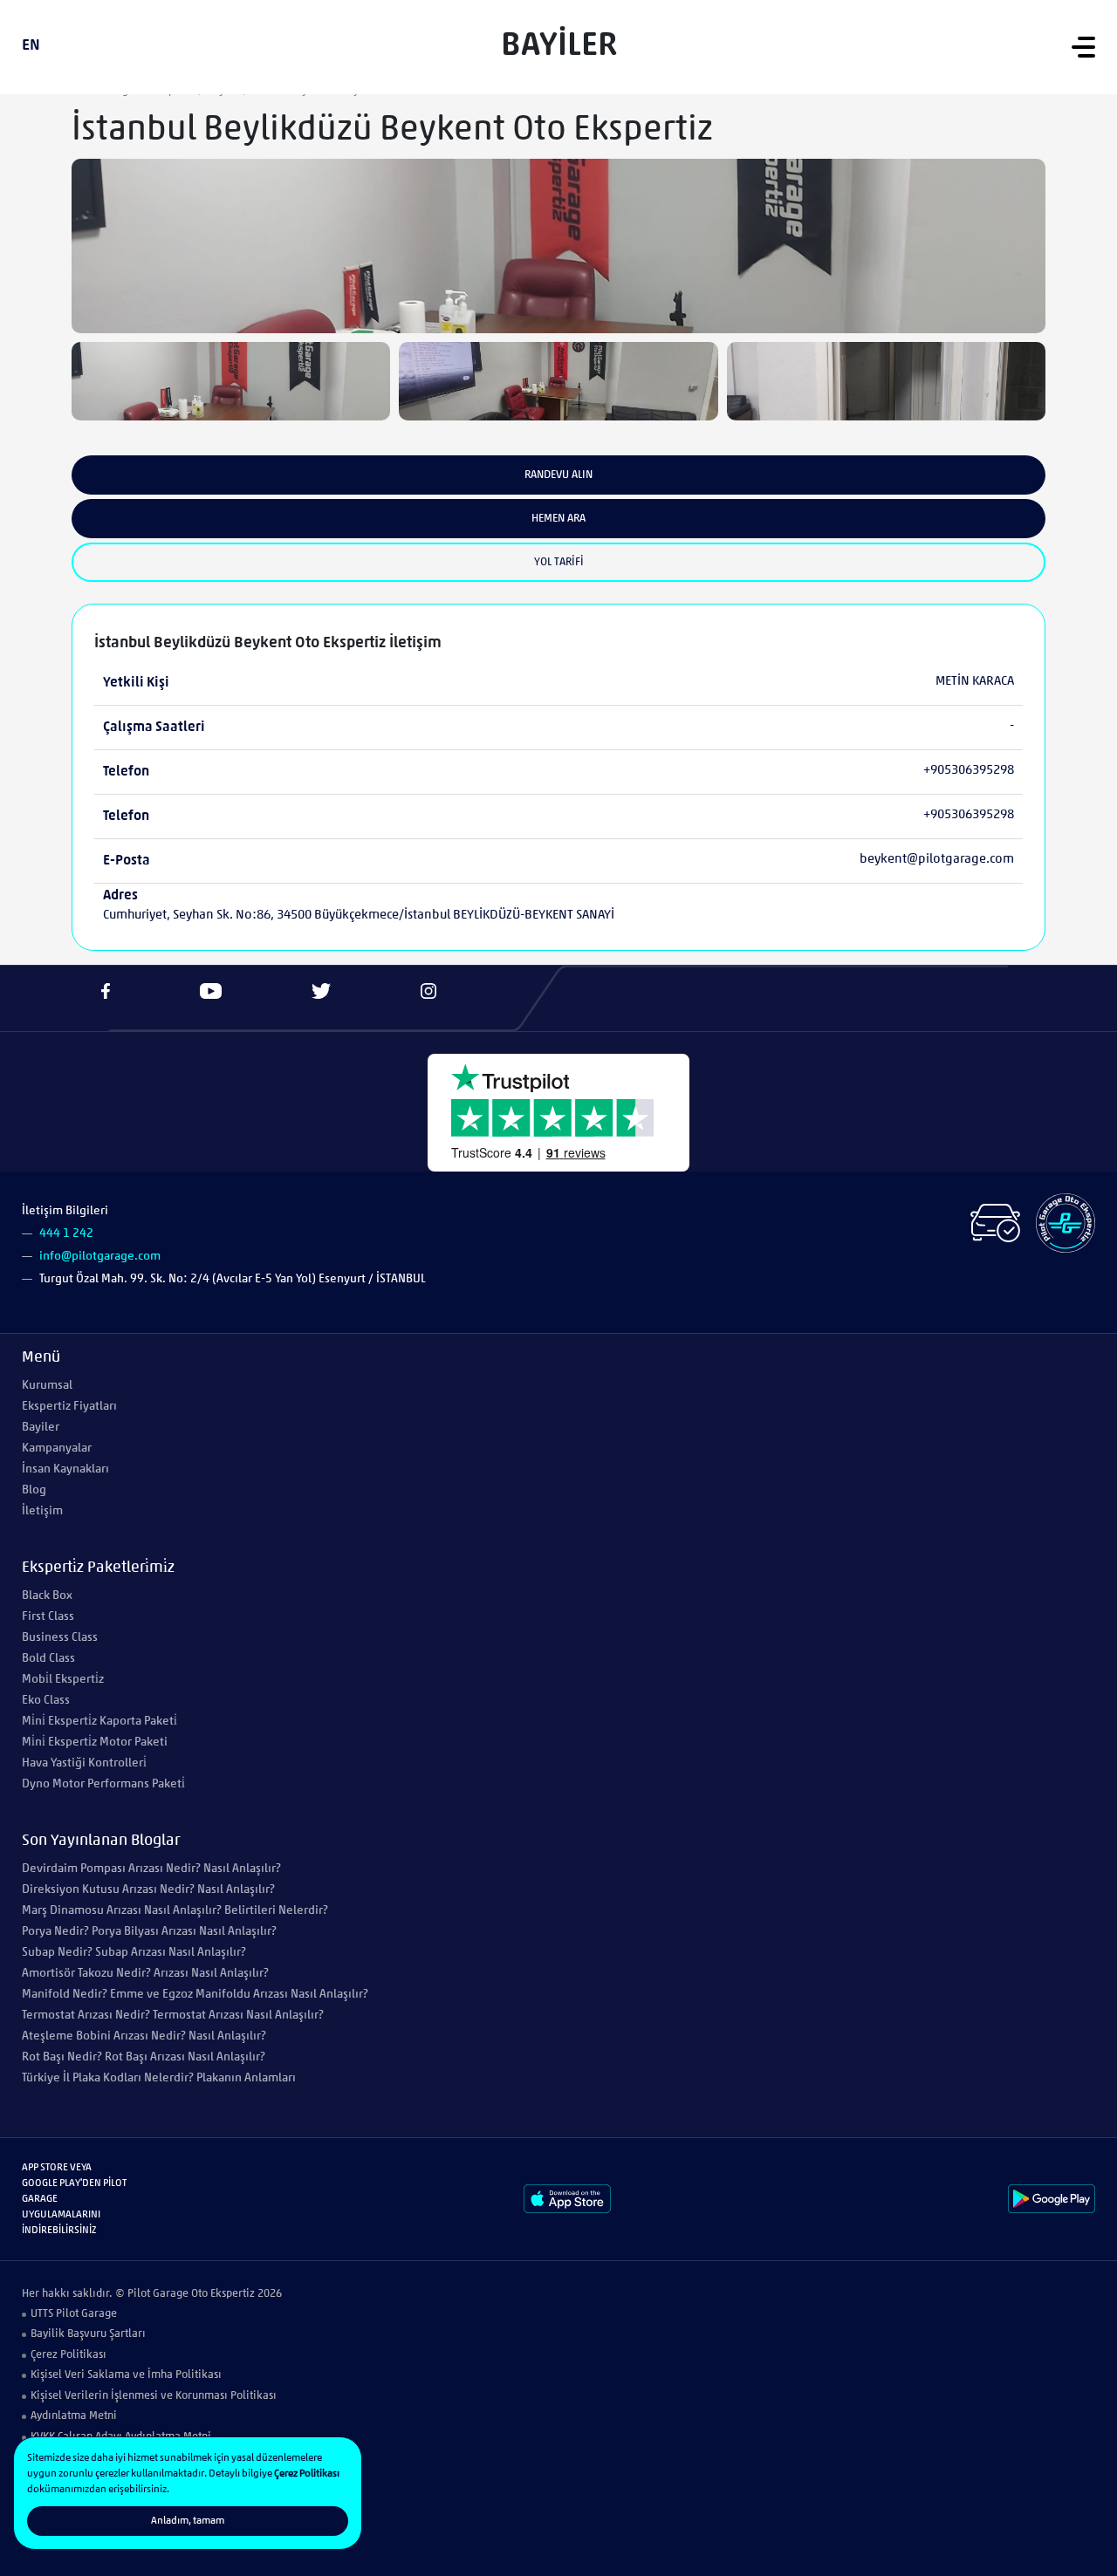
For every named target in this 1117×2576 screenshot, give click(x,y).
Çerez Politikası (69, 2355)
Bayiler (41, 1428)
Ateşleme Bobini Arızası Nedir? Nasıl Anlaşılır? (144, 2036)
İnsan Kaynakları (65, 1469)
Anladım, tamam (188, 2521)
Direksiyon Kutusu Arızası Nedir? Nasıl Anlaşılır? (148, 1890)
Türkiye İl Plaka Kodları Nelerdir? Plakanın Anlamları (159, 2078)
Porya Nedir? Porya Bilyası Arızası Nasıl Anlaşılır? (149, 1932)
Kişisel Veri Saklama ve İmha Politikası (126, 2375)
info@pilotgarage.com (100, 1257)
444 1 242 (66, 1234)
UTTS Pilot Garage (74, 2314)
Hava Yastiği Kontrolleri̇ (84, 1763)
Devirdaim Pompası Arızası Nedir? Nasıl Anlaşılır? (151, 1869)
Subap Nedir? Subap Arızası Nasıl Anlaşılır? (134, 1953)
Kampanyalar (57, 1449)
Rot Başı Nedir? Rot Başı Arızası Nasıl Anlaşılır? (144, 2057)
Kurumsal (47, 1386)
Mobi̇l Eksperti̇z (63, 1680)
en (31, 46)
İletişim (42, 1511)
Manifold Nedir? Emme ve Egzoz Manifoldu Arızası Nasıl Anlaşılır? (195, 1995)
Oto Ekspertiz (223, 2294)
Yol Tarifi (559, 562)
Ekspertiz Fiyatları (69, 1407)
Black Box (47, 1596)
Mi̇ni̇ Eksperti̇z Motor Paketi (95, 1742)
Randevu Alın (558, 475)
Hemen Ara (558, 519)
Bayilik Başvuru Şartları (88, 2334)
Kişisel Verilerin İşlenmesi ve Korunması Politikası (154, 2396)
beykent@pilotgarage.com (937, 860)
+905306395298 (969, 771)
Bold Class (48, 1659)
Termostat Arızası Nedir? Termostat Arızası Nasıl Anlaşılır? (173, 2016)
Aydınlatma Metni (74, 2416)
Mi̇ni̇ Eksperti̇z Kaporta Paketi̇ (99, 1722)
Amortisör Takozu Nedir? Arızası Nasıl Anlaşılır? (145, 1974)
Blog (34, 1490)
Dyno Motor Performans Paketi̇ (103, 1784)
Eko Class (46, 1701)
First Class (48, 1617)
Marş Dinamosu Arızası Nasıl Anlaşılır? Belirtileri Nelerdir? (175, 1911)
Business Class (60, 1638)
